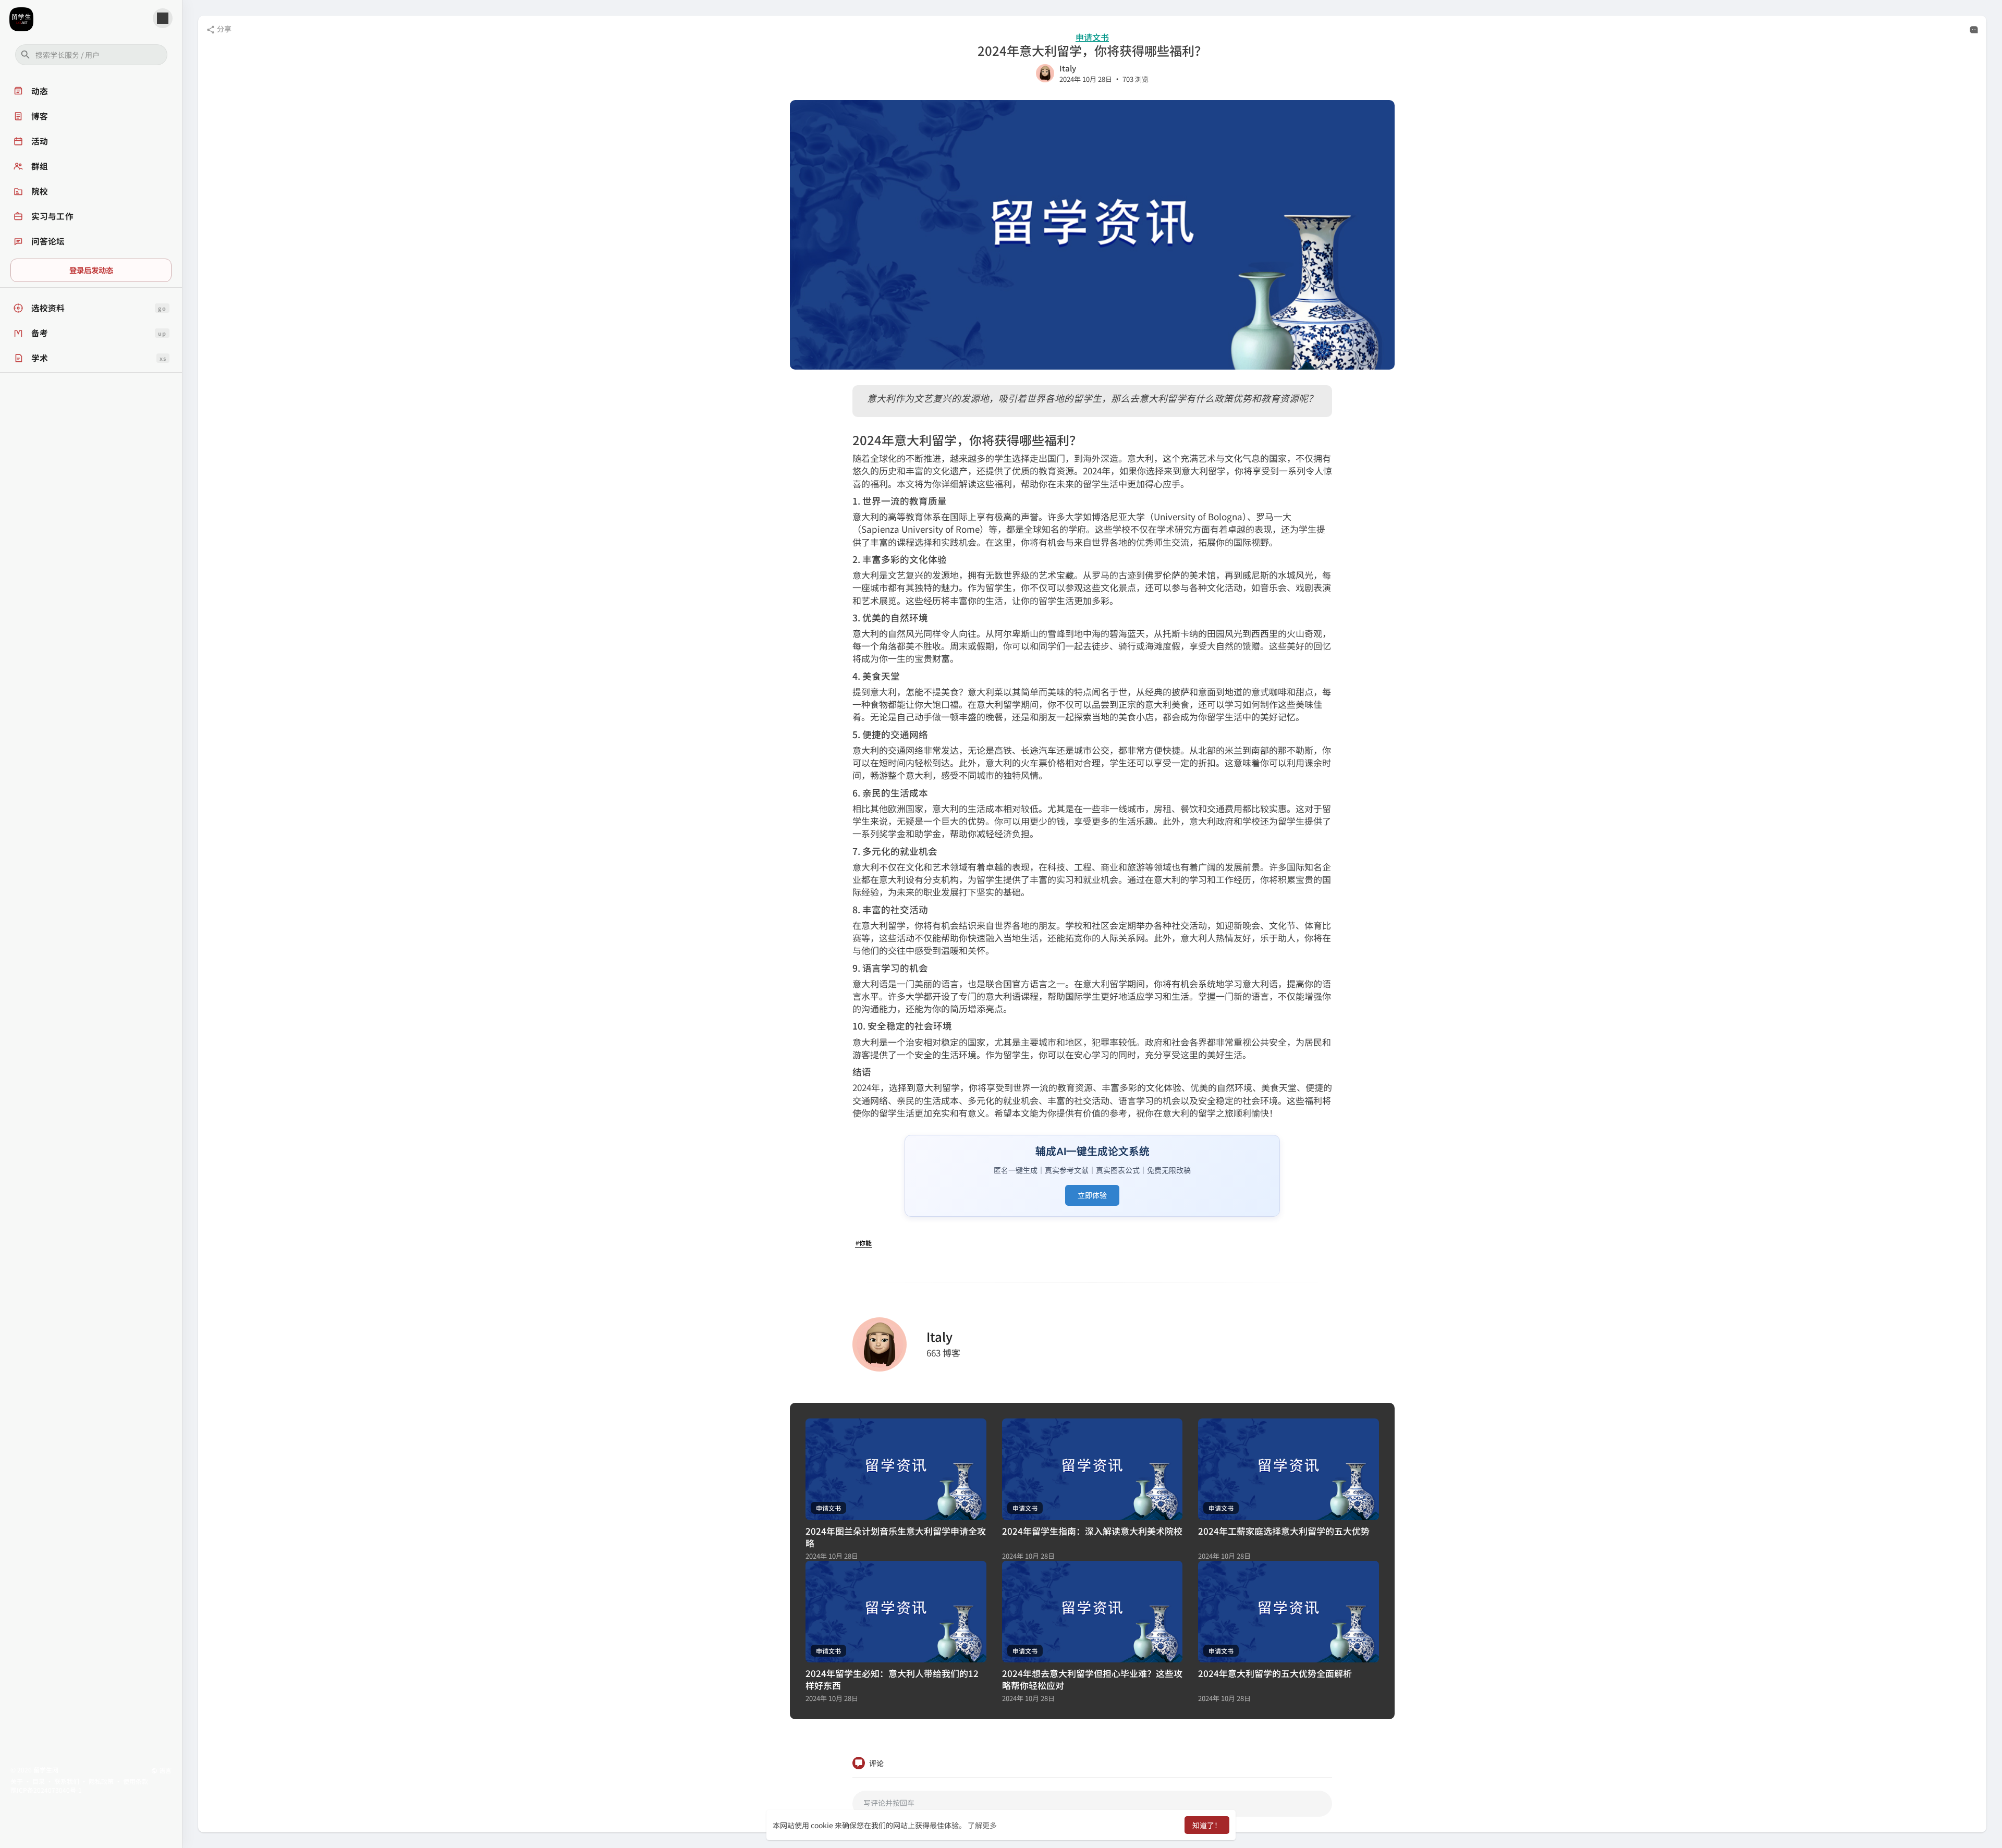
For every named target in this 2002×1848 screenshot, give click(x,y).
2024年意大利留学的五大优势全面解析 (1275, 1673)
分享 (223, 29)
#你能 (864, 1243)
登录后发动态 (91, 270)
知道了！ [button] (1207, 1825)
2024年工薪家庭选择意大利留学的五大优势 (1284, 1531)
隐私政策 (101, 1781)
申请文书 (1092, 37)
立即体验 (1092, 1195)
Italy (1068, 68)
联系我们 (67, 1781)
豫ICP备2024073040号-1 (46, 1790)
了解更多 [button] (982, 1825)
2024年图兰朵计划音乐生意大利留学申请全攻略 (896, 1537)
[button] (91, 55)
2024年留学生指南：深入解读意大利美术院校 (1092, 1531)
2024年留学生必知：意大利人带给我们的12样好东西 (892, 1679)
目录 (39, 1781)
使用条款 (136, 1781)
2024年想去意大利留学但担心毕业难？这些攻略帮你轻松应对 (1092, 1679)
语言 (164, 1770)
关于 (17, 1781)
